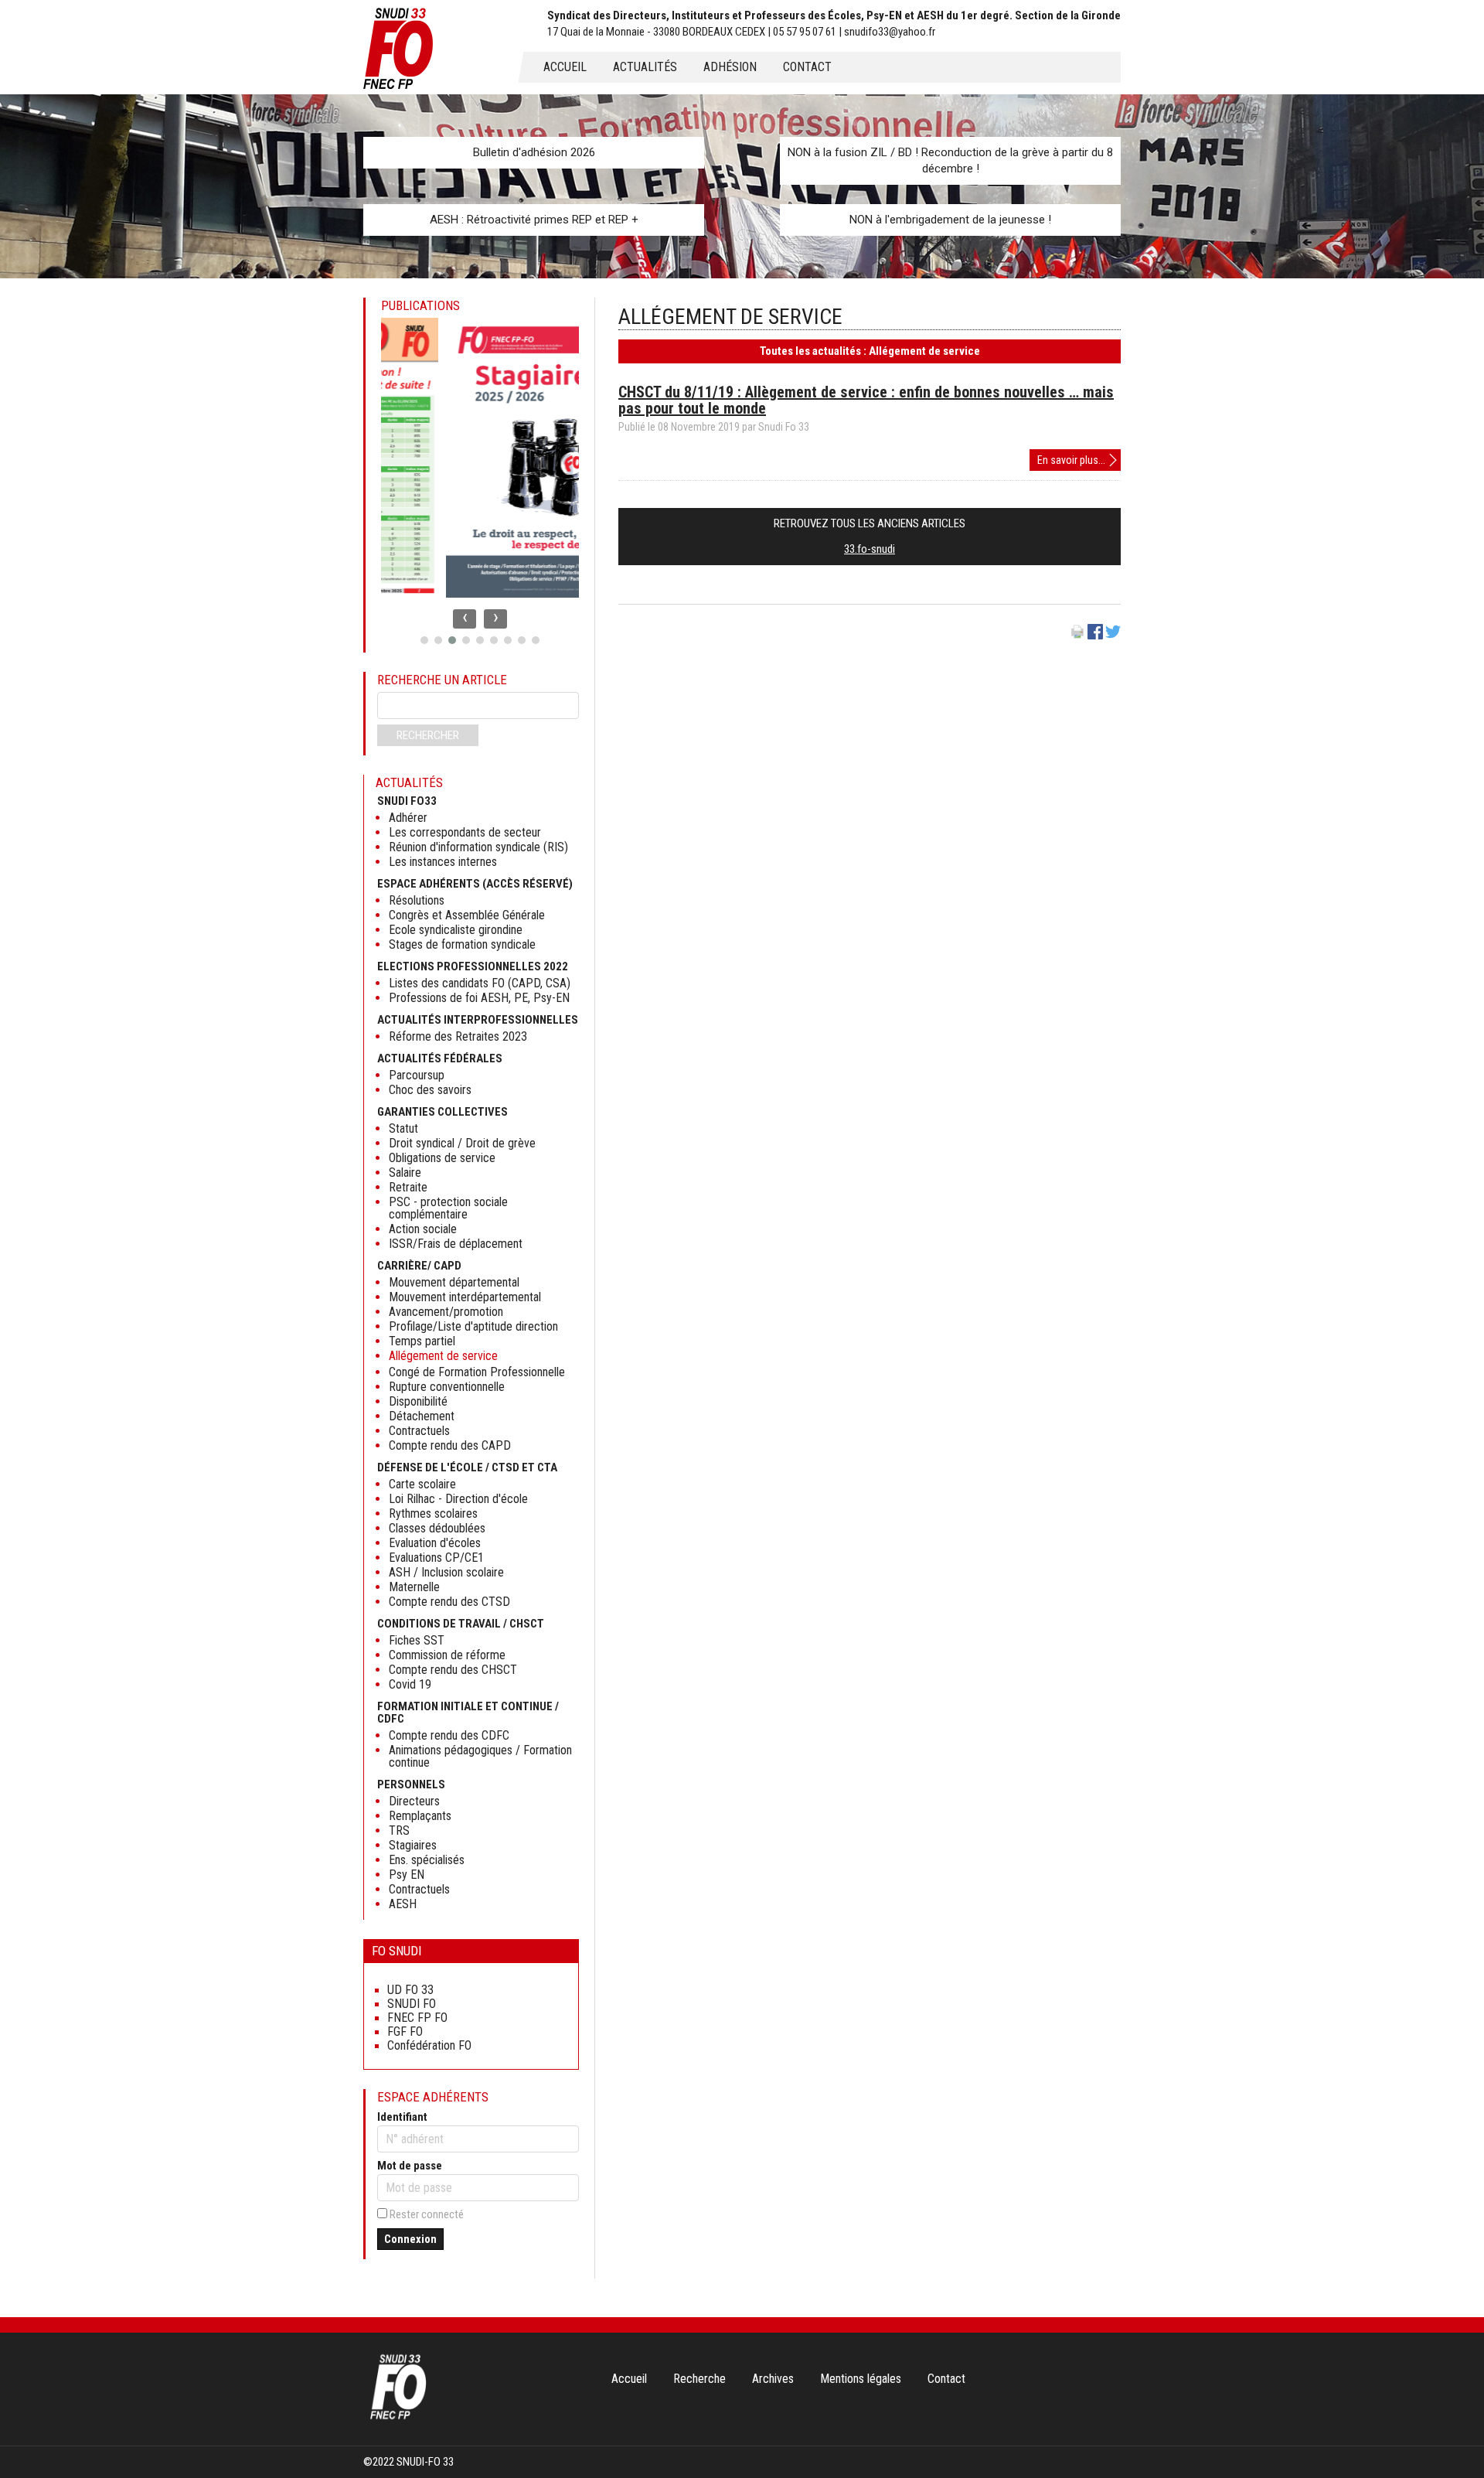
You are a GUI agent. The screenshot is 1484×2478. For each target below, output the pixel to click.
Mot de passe (410, 2166)
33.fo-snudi (870, 549)
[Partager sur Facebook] (1095, 636)
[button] (424, 640)
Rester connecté (427, 2214)
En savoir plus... (1079, 462)
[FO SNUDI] (398, 2418)
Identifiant (402, 2117)
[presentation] (465, 619)
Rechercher (428, 735)
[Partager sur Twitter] (1113, 636)
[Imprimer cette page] (1077, 636)
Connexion (410, 2239)
